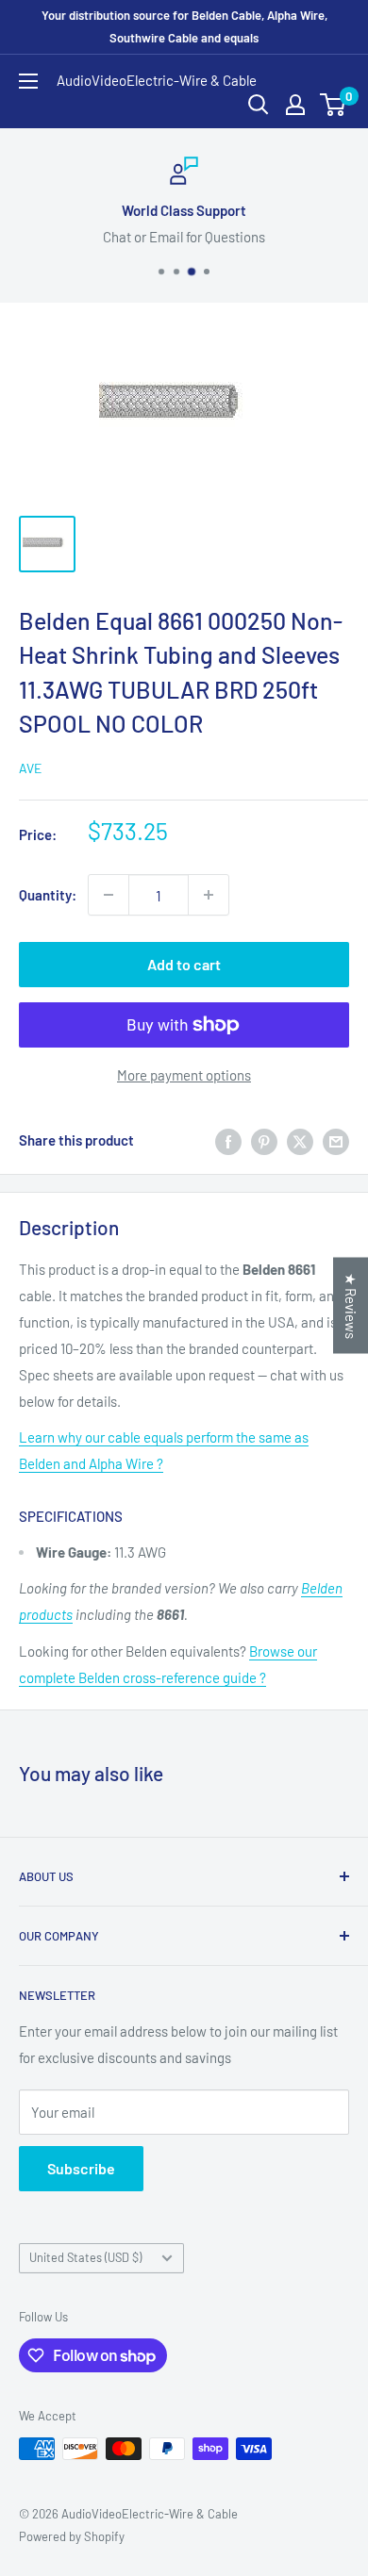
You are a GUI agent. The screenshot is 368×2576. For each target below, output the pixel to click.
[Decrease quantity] (109, 895)
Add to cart (184, 964)
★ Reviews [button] (351, 1306)
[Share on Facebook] (228, 1140)
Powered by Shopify (72, 2536)
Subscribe (81, 2168)
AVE (30, 768)
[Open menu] (28, 81)
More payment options (184, 1075)
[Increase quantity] (209, 895)
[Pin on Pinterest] (264, 1140)
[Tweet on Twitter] (300, 1140)
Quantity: (48, 895)
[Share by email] (336, 1140)
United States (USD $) (85, 2257)
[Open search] (259, 105)
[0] (334, 105)
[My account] (295, 105)
